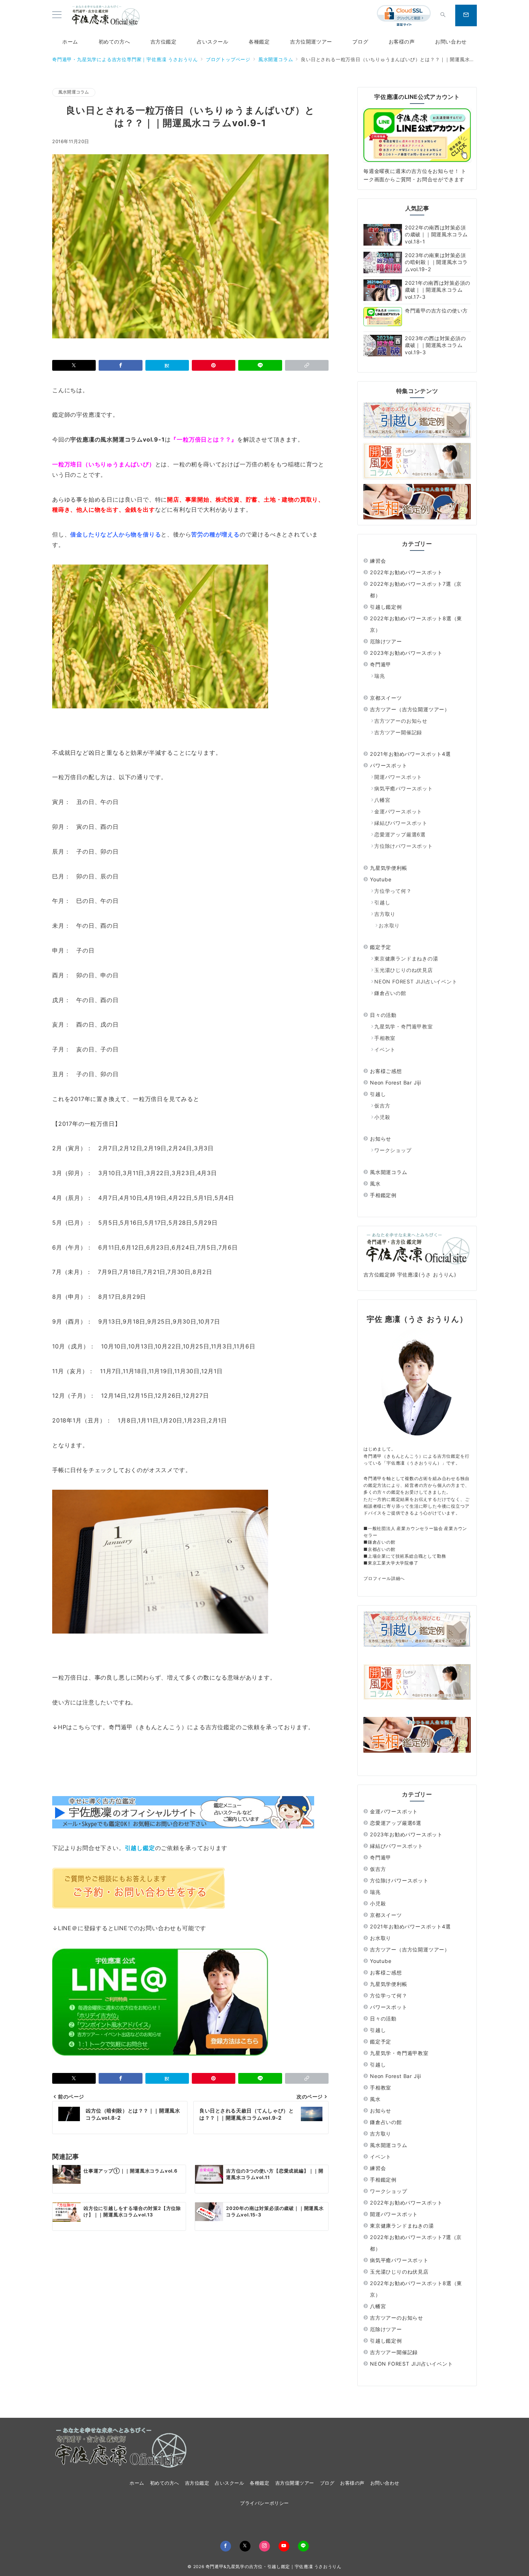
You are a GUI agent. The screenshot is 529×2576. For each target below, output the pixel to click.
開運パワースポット (398, 777)
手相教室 (385, 1038)
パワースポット (389, 765)
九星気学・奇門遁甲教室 (404, 1026)
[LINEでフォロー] (303, 2546)
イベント (385, 1049)
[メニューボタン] (57, 15)
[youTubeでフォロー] (284, 2546)
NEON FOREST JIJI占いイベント (416, 981)
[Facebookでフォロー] (226, 2546)
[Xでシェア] (74, 365)
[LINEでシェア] (260, 365)
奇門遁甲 (381, 664)
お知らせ (381, 1139)
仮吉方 (382, 1106)
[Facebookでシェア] (120, 365)
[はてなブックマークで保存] (167, 365)
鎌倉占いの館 (390, 993)
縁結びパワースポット (401, 823)
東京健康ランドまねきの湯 (406, 958)
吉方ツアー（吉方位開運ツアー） (410, 709)
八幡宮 (382, 800)
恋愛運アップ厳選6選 (400, 834)
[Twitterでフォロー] (245, 2546)
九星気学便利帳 (389, 868)
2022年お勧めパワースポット (406, 572)
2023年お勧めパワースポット (406, 653)
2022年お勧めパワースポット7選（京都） (416, 590)
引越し (382, 902)
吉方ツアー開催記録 (398, 732)
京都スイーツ (386, 698)
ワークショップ (393, 1150)
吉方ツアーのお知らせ (401, 721)
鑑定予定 (381, 947)
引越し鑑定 (140, 1848)
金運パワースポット (398, 811)
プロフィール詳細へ (384, 1578)
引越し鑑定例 (386, 607)
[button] (307, 365)
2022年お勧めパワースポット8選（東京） (416, 624)
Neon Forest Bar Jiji (395, 1083)
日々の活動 (383, 1015)
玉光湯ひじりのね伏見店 (404, 970)
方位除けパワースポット (404, 846)
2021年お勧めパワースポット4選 (410, 754)
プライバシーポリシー (264, 2503)
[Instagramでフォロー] (264, 2546)
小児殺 (382, 1117)
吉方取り (385, 914)
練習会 (378, 561)
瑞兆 (380, 676)
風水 (375, 1184)
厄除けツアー (386, 641)
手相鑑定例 (383, 1195)
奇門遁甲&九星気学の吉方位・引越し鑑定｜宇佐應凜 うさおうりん (273, 2567)
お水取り (389, 925)
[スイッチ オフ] (443, 15)
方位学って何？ (393, 891)
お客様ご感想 (386, 1071)
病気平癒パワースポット (404, 788)
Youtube (381, 879)
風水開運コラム (74, 92)
